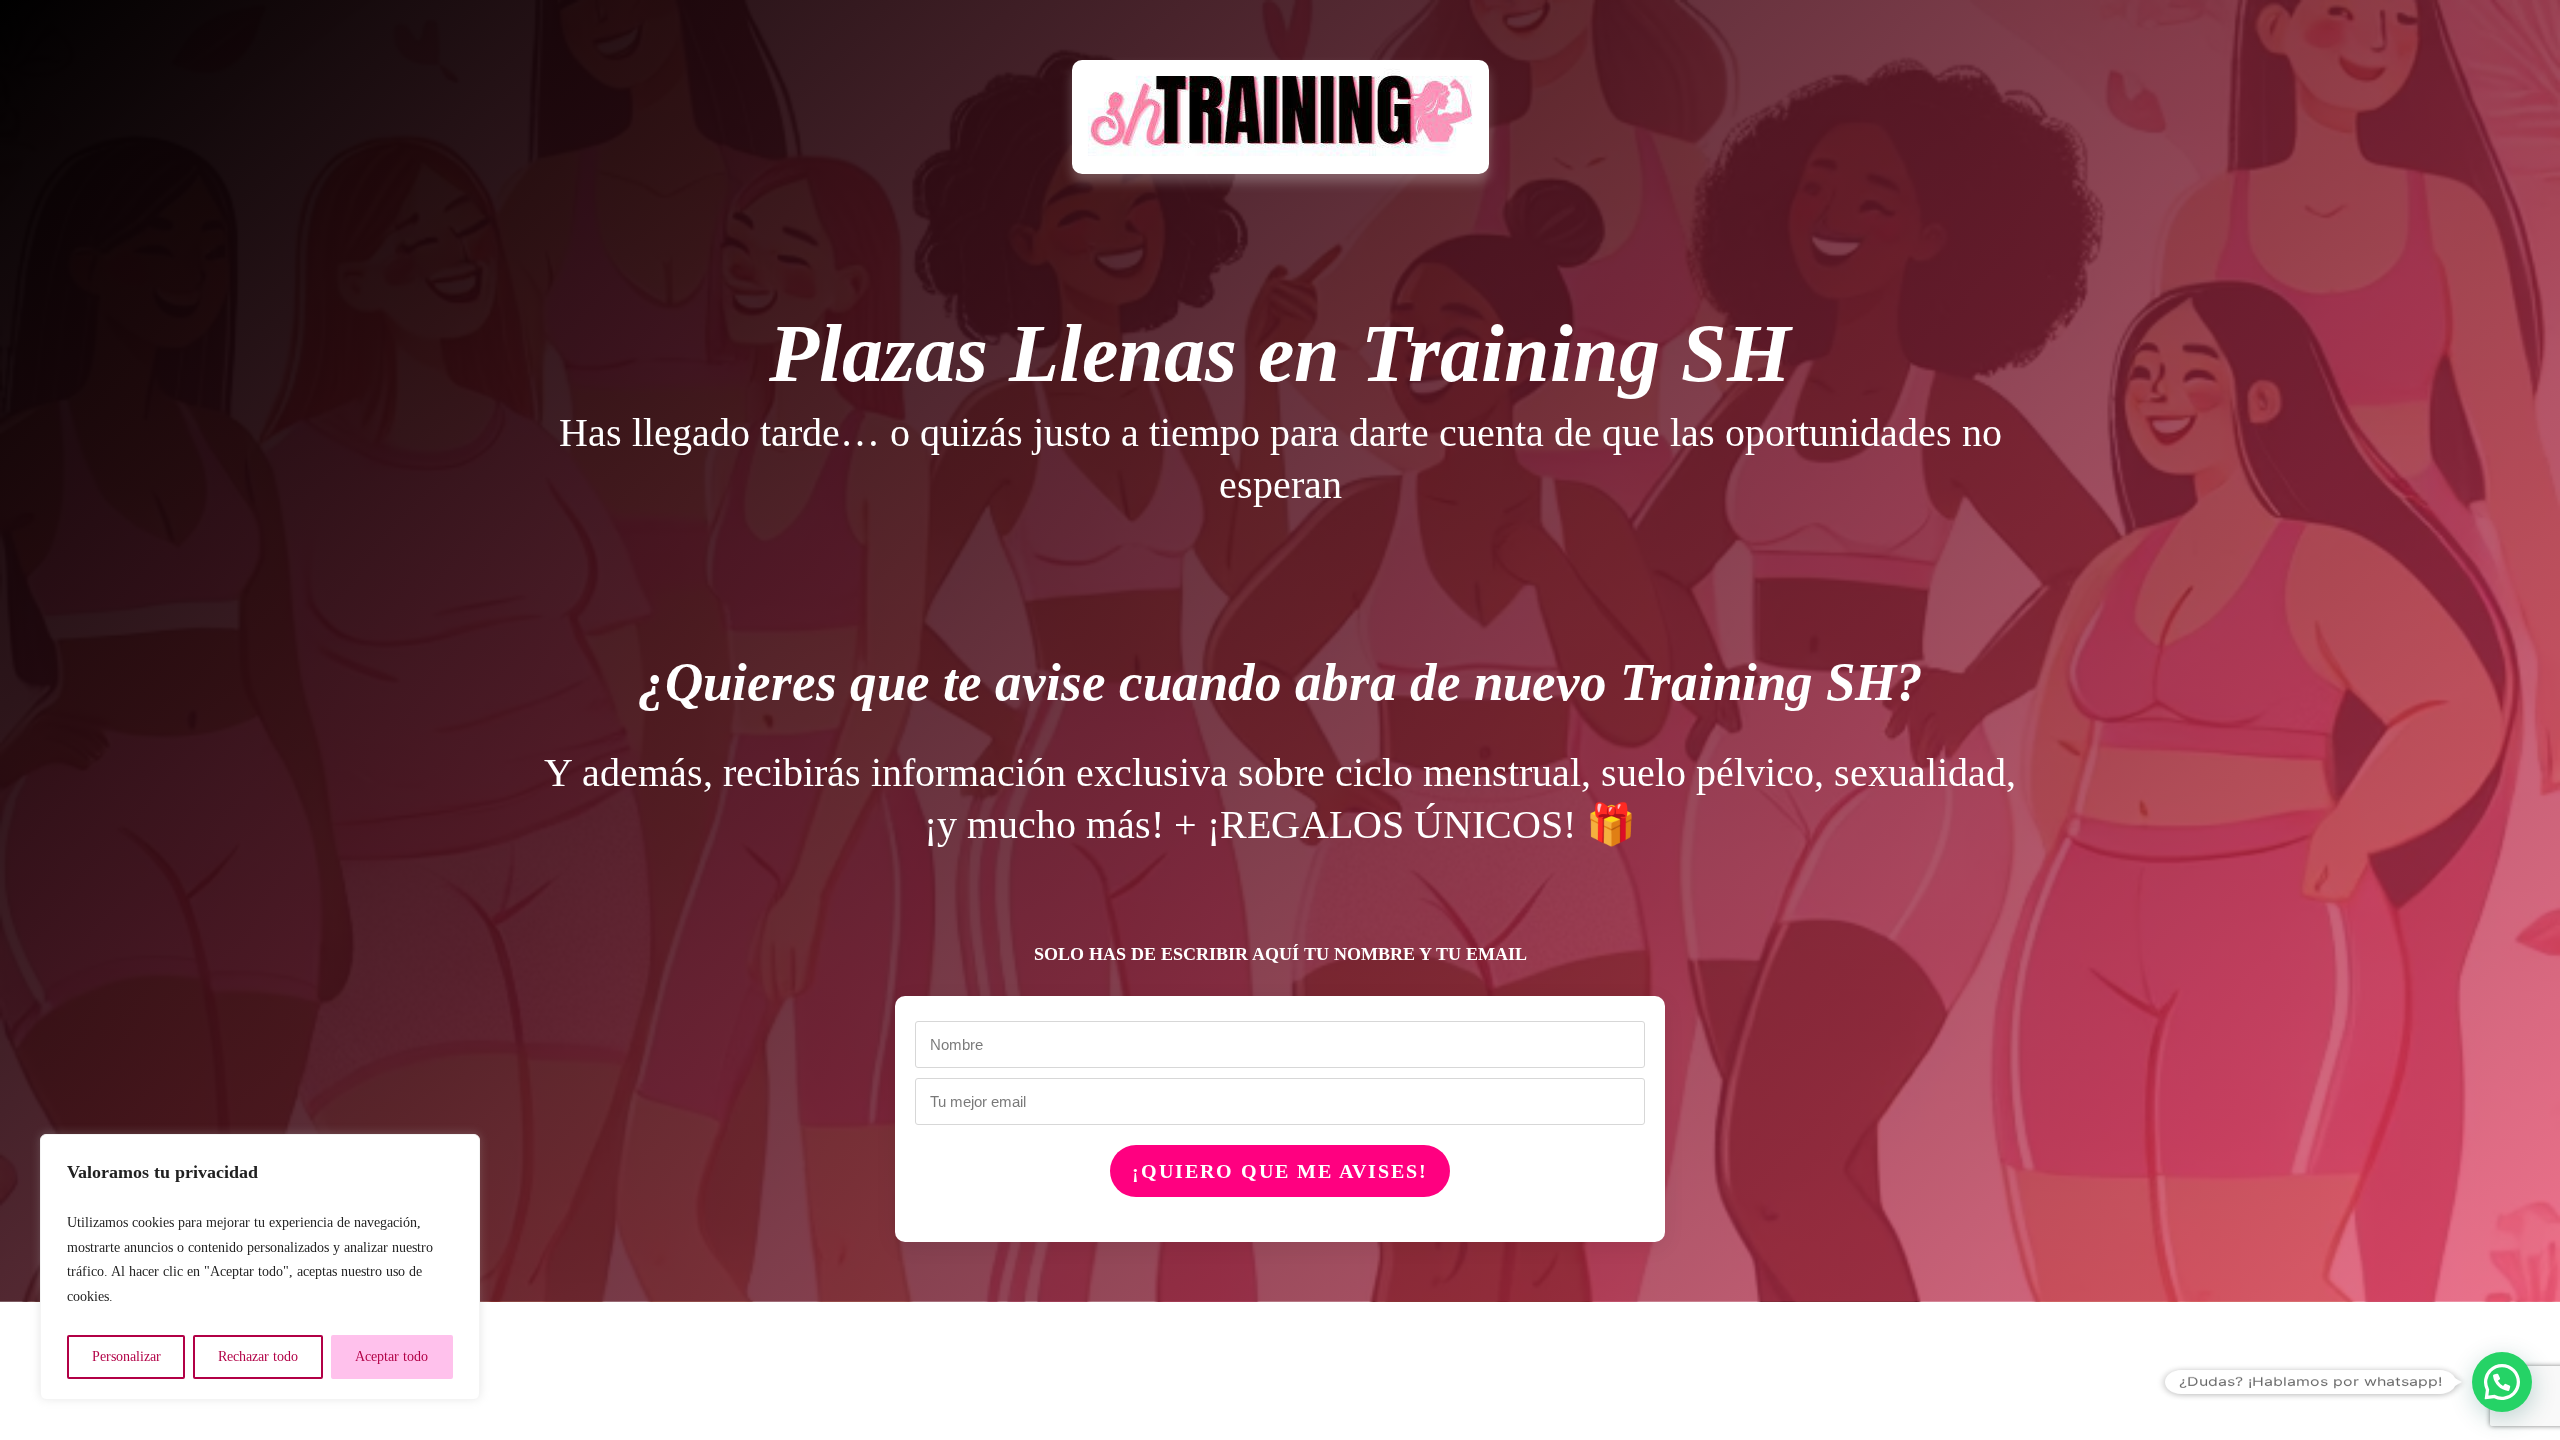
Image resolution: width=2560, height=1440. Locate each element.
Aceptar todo (391, 1356)
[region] (260, 1267)
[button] (2502, 1382)
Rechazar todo (258, 1356)
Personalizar (126, 1356)
